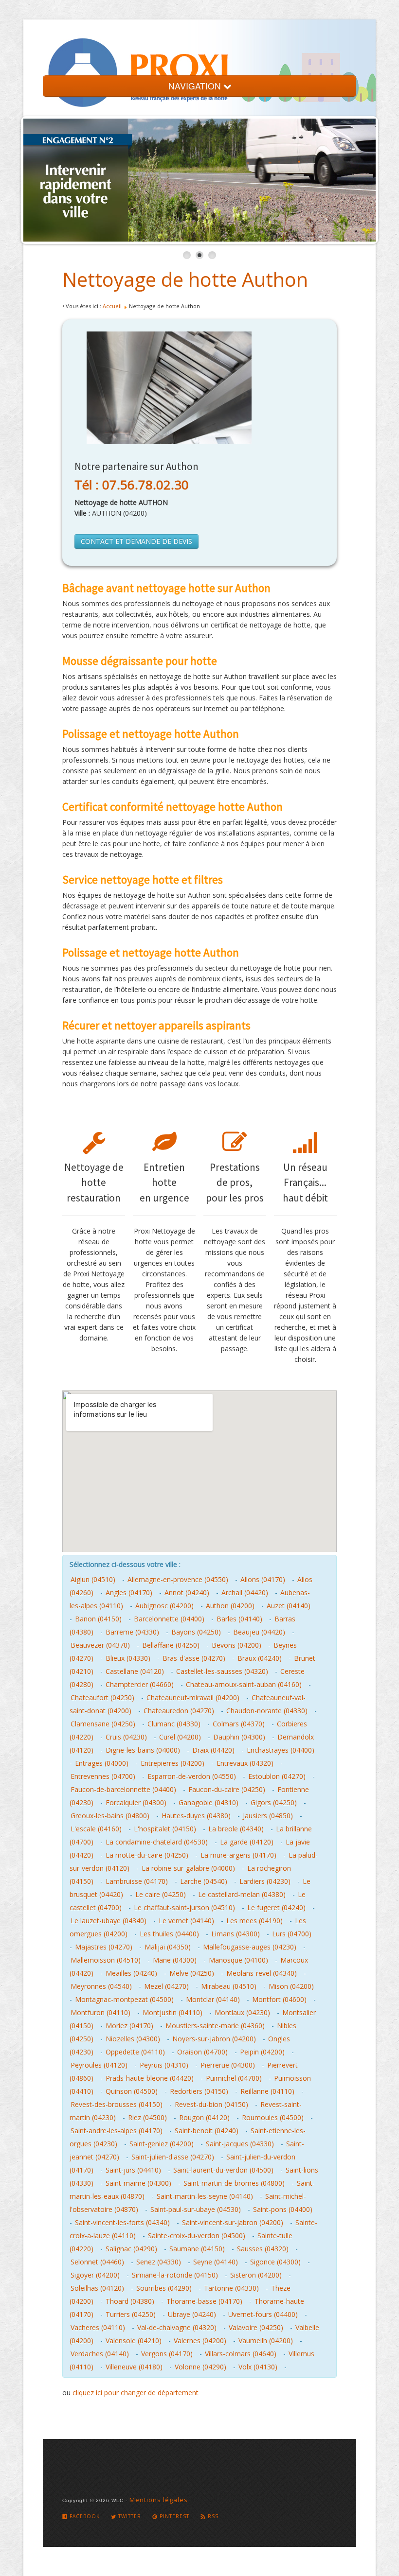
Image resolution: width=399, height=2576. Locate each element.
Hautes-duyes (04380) (196, 1816)
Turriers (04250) (131, 2314)
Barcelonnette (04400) (169, 1619)
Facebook (84, 2516)
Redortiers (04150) (199, 2091)
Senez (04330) (159, 2262)
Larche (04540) (204, 1881)
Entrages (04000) (102, 1763)
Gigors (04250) (274, 1802)
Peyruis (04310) (164, 2065)
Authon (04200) (230, 1606)
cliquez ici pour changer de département (136, 2393)
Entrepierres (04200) (172, 1763)
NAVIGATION (196, 86)
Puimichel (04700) (234, 2078)
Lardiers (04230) (265, 1881)
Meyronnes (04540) (101, 1986)
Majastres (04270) (104, 1947)
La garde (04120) (247, 1842)
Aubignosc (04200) (164, 1606)
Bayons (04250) (196, 1632)
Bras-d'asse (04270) (194, 1658)
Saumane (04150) (197, 2249)
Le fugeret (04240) (276, 1907)
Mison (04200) (291, 1986)
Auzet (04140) (289, 1606)
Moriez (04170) (129, 2026)
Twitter (129, 2516)
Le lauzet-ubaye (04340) (109, 1921)
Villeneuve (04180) (134, 2367)
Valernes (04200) (200, 2341)
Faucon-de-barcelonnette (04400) (123, 1789)
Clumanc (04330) (174, 1724)
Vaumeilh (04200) (266, 2341)
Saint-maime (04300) (138, 2183)
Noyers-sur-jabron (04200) (214, 2039)
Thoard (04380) (130, 2301)
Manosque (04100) (238, 1960)
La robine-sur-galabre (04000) (188, 1868)
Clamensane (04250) (103, 1724)
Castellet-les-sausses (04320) (222, 1671)
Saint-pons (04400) (283, 2209)
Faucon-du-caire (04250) (227, 1789)
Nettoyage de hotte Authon (185, 279)
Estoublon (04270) (277, 1776)
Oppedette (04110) (135, 2052)
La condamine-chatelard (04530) (157, 1842)
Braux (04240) (260, 1658)
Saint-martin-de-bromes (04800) (234, 2183)
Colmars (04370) (239, 1724)
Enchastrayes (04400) (281, 1750)
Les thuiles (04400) (169, 1934)
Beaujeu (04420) (259, 1632)
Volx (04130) (258, 2367)
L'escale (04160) (96, 1829)
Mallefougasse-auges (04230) (250, 1947)
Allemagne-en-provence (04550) (178, 1579)
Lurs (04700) (292, 1934)
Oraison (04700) (202, 2052)
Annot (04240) (187, 1593)
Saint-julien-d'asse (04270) (173, 2157)
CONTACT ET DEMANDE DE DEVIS (136, 541)
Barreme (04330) (132, 1632)
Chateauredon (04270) (179, 1711)
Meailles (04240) (131, 1973)
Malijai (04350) (168, 1947)
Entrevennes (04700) (103, 1776)
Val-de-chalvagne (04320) (177, 2327)
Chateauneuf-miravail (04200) (193, 1697)
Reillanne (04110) (267, 2091)
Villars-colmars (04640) (241, 2354)
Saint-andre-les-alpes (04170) (117, 2131)
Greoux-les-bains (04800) (110, 1816)
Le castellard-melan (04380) (242, 1894)
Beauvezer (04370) (100, 1645)
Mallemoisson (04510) (106, 1960)
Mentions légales (159, 2500)
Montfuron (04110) (100, 2012)
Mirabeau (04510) (229, 1986)
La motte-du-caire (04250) (147, 1855)
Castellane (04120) (135, 1671)
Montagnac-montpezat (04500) (124, 1999)
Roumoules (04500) (273, 2117)
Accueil (112, 306)
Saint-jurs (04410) (133, 2170)
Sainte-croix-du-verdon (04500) (197, 2236)
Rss (212, 2516)
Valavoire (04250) (256, 2327)
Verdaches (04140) (100, 2354)
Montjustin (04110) (172, 2012)
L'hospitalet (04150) (165, 1829)
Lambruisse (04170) (137, 1881)
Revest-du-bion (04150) (211, 2104)
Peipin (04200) (262, 2052)
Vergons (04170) (167, 2354)
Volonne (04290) (200, 2367)
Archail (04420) (245, 1593)
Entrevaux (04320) (245, 1763)
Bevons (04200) (236, 1645)
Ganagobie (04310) (209, 1802)
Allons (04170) (263, 1579)
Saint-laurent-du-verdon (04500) (223, 2170)
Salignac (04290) (131, 2249)
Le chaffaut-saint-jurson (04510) (184, 1907)
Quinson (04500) (132, 2091)
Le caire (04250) (161, 1894)
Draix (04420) (213, 1750)
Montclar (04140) (213, 1999)
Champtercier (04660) (140, 1684)
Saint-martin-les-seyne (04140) (205, 2196)
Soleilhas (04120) (97, 2288)
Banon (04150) (98, 1619)
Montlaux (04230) (242, 2012)
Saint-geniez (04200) (162, 2144)
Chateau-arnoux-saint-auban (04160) (244, 1684)
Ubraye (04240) (192, 2314)
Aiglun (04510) (93, 1579)
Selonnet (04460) (97, 2262)
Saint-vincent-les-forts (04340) (122, 2222)
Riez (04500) (147, 2117)
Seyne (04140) (216, 2262)
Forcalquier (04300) (136, 1802)
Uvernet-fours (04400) (263, 2314)
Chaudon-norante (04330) (267, 1711)
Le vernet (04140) (186, 1921)
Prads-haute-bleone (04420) (150, 2078)
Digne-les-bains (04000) (143, 1750)
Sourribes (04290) (164, 2288)
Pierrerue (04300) (228, 2065)
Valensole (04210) (134, 2341)
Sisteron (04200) (256, 2275)
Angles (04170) (129, 1593)
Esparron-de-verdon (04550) (192, 1776)
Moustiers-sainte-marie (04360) (215, 2026)
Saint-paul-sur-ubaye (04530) (196, 2209)
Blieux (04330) (128, 1658)
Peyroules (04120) (99, 2065)
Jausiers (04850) (268, 1816)
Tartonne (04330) (231, 2288)
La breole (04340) (236, 1829)
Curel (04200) (180, 1737)
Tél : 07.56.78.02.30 (132, 485)
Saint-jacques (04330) (240, 2144)
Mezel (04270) (166, 1986)
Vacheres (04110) (98, 2327)
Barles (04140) (239, 1619)
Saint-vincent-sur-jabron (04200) (233, 2222)
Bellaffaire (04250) (171, 1645)
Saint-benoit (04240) (207, 2131)
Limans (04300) (236, 1934)
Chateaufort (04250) (102, 1697)
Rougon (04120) (204, 2117)
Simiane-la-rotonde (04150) (175, 2275)
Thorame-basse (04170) (204, 2301)
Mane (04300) (175, 1960)
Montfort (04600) (279, 1999)
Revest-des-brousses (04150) (117, 2104)
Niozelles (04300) (133, 2039)
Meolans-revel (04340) (262, 1973)
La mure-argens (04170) (238, 1855)
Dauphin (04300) (239, 1737)
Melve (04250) (192, 1973)
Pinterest (173, 2516)
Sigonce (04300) (275, 2262)
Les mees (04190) (254, 1921)
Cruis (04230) (126, 1737)
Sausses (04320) (263, 2249)
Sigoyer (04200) (95, 2275)
